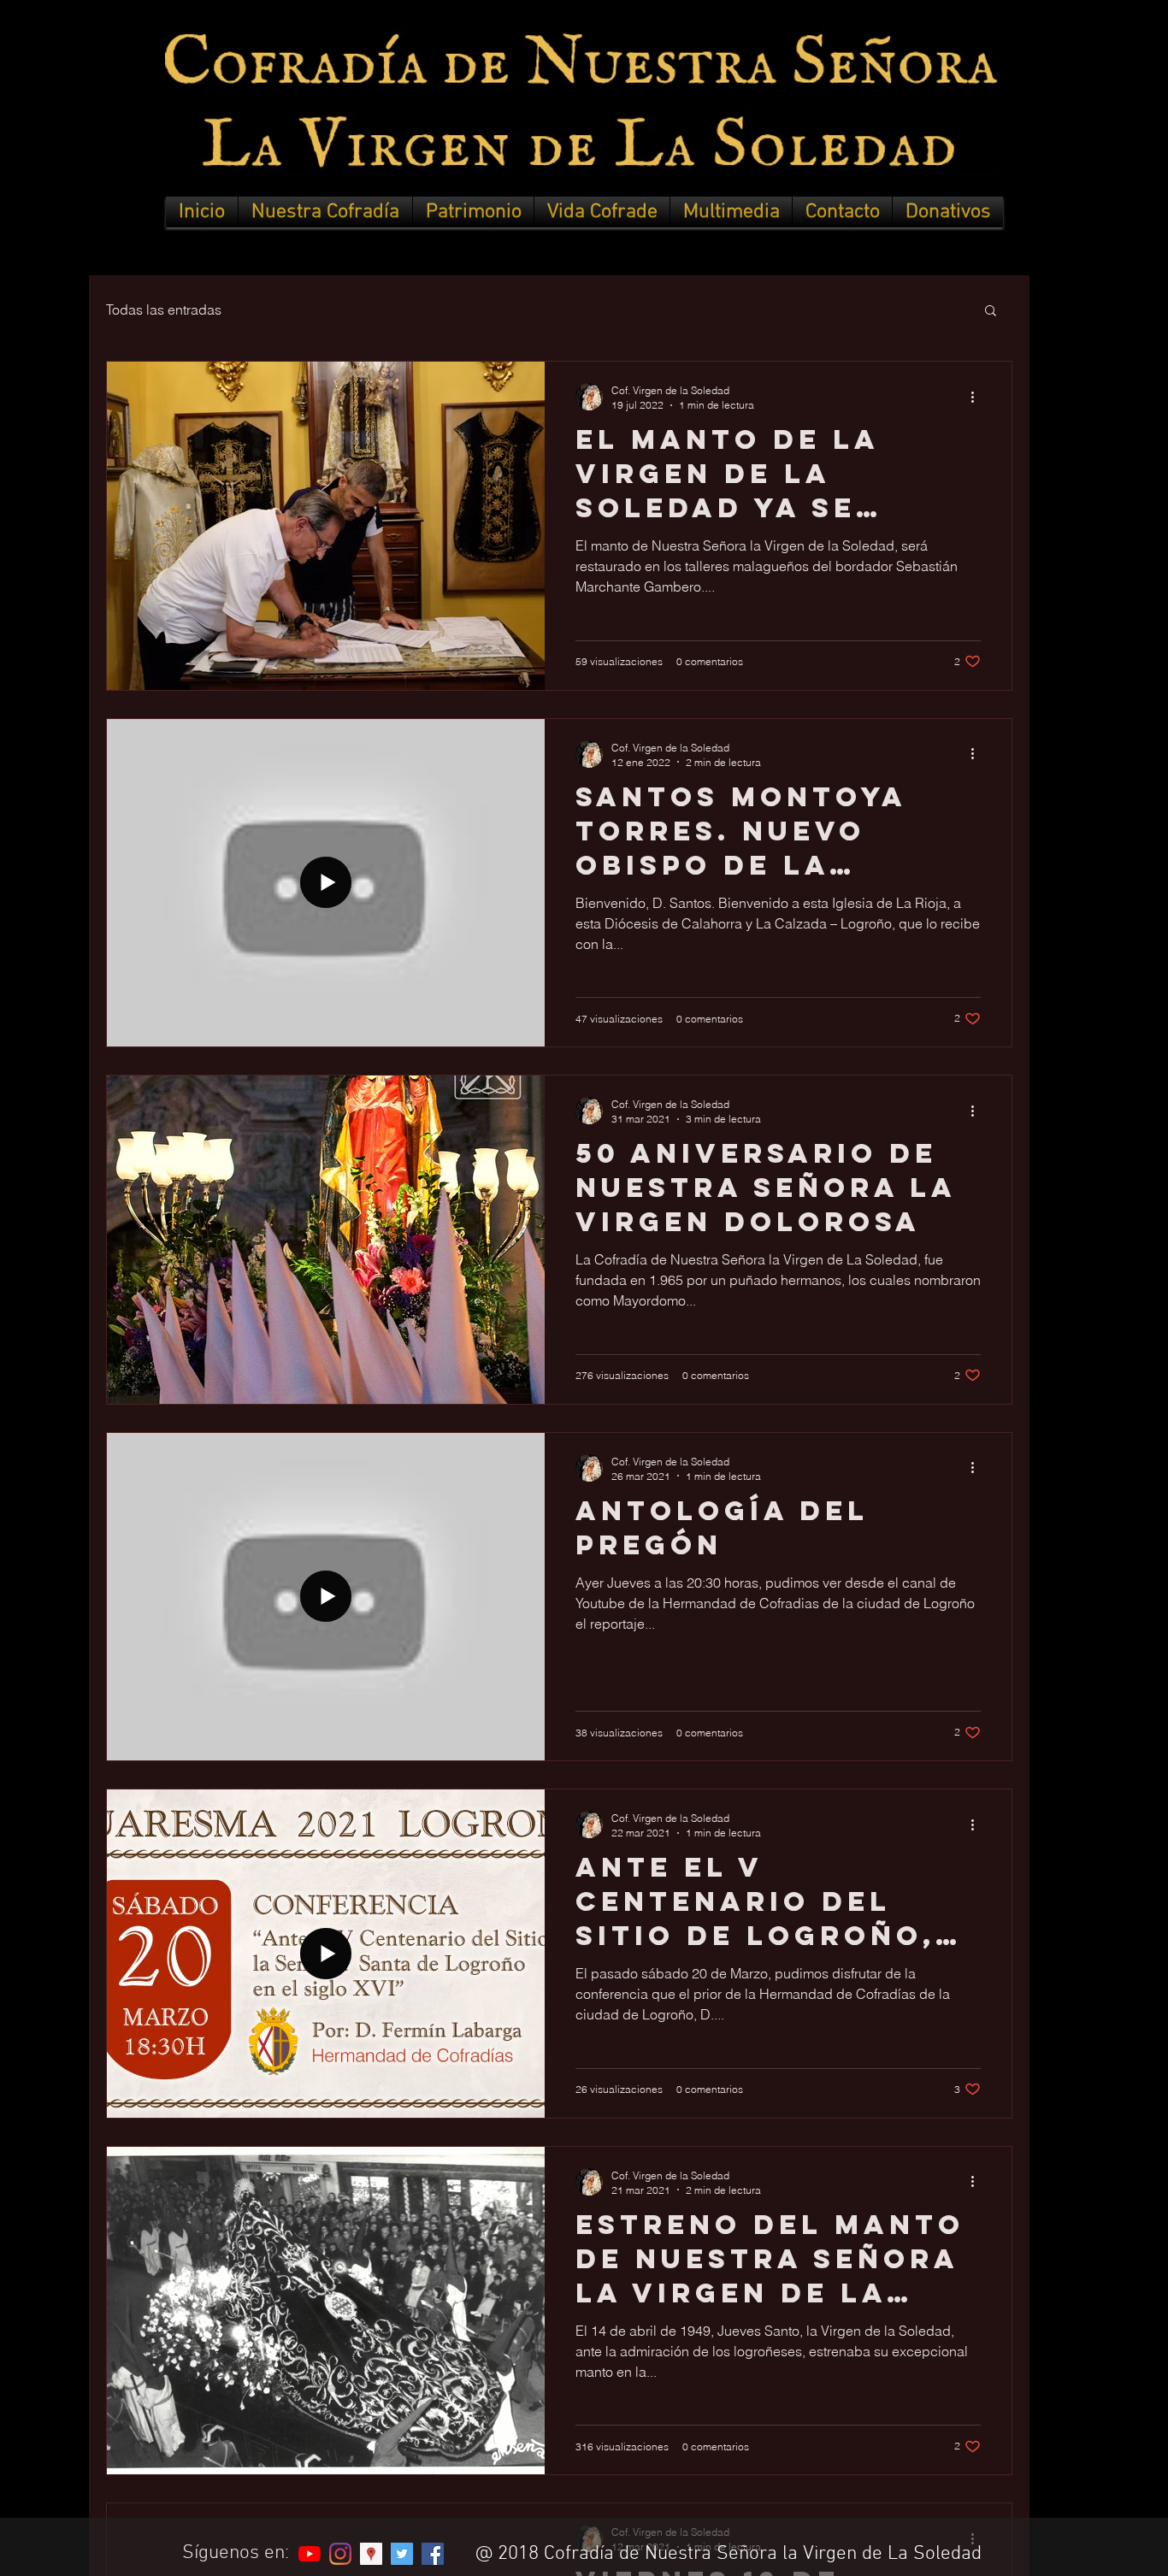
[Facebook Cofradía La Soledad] (433, 2554)
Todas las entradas (164, 309)
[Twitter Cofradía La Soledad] (402, 2554)
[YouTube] (310, 2554)
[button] (325, 212)
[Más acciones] (978, 397)
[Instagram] (340, 2554)
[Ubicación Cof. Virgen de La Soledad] (371, 2554)
